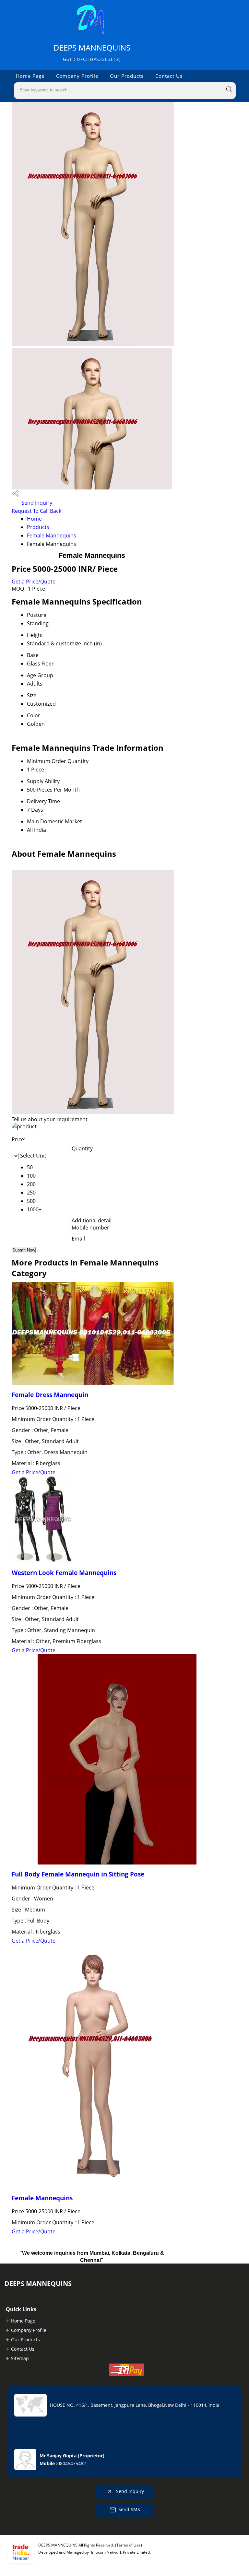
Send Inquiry (36, 503)
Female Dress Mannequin (50, 1395)
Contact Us (169, 76)
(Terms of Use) (129, 2545)
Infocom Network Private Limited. (121, 2552)
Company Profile (77, 76)
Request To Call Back (36, 511)
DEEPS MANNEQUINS (92, 52)
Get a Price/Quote (34, 582)
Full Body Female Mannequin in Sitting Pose (78, 1874)
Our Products (127, 76)
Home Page (30, 76)
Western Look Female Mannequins (64, 1573)
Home (34, 519)
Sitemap (20, 2358)
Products (38, 527)
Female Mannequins (52, 535)
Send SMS (129, 2509)
